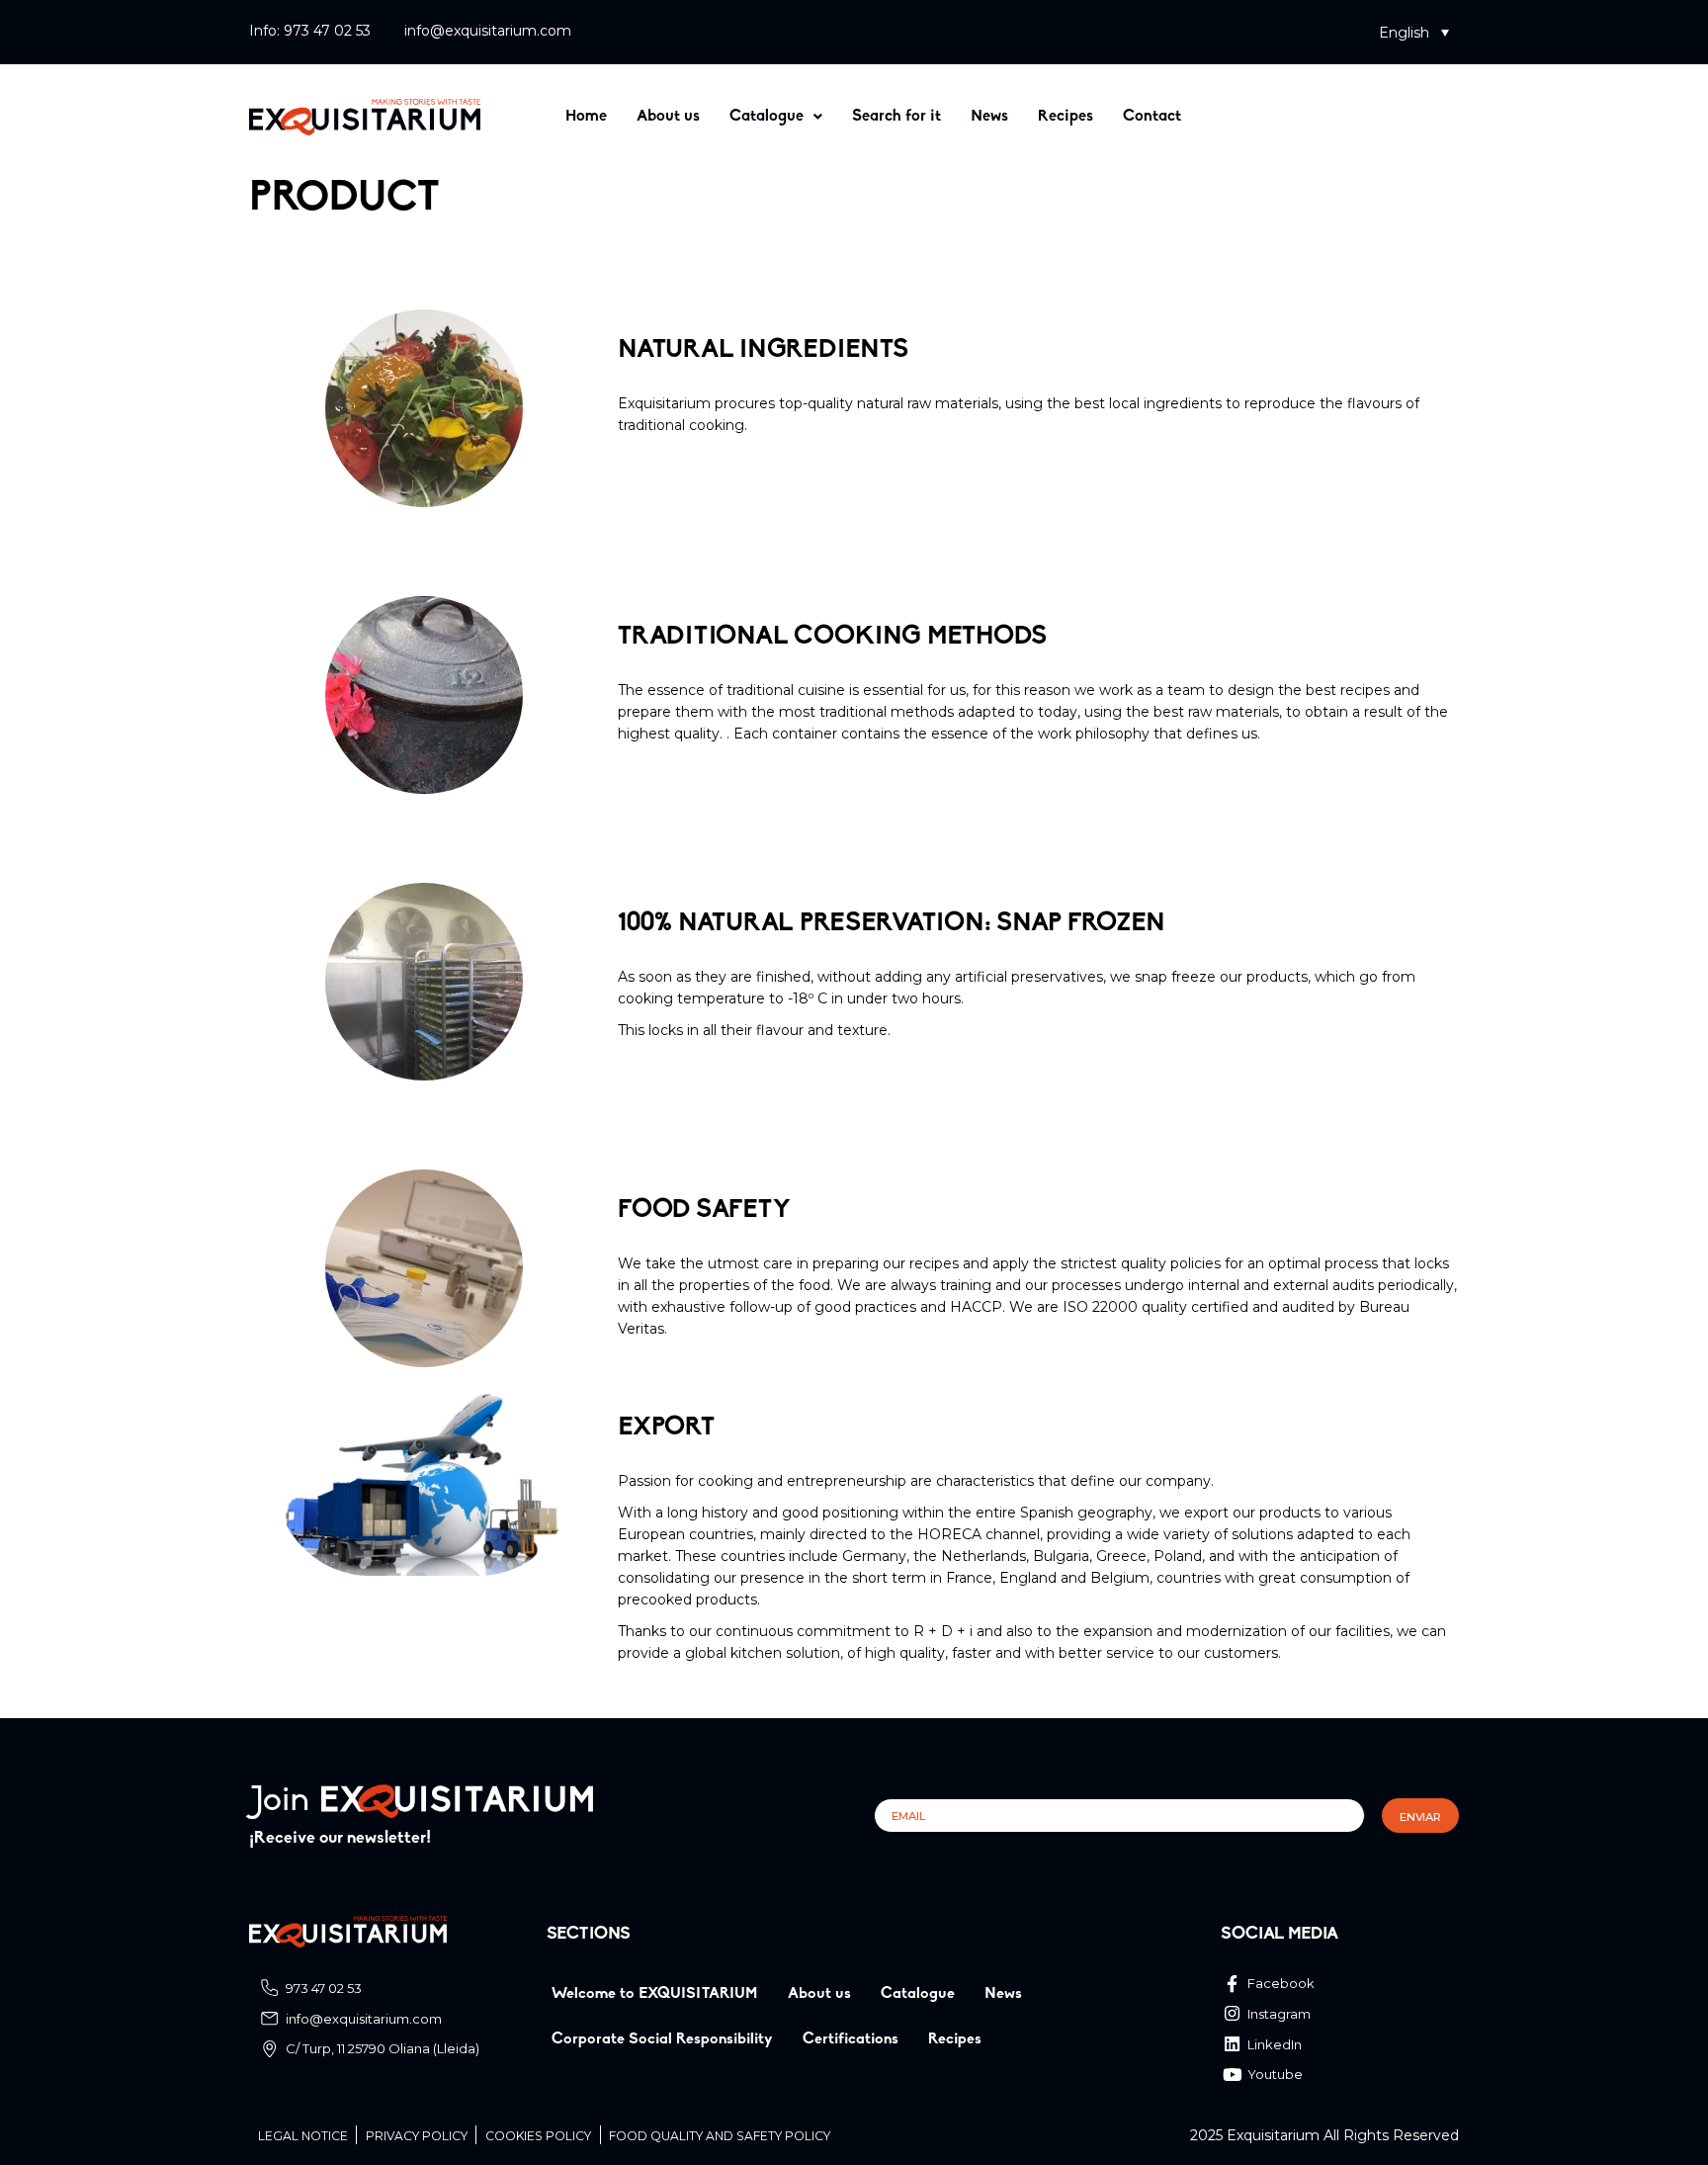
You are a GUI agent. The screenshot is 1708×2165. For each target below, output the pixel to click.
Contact (1152, 117)
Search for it (897, 117)
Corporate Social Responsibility (662, 2039)
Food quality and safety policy (720, 2136)
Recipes (1066, 117)
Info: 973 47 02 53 (310, 31)
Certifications (851, 2039)
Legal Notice (303, 2136)
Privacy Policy (417, 2136)
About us (668, 117)
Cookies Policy (538, 2136)
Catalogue (767, 117)
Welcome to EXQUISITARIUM (655, 1994)
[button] (1414, 32)
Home (586, 117)
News (989, 117)
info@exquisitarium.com (488, 31)
